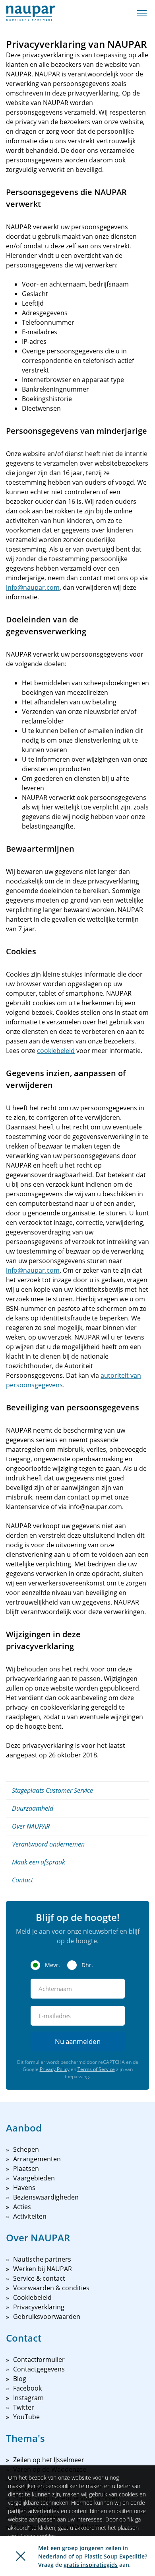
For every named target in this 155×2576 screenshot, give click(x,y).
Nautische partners (42, 2259)
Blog (20, 2379)
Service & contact (39, 2278)
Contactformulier (39, 2360)
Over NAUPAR (31, 1826)
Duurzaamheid (33, 1808)
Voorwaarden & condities (51, 2288)
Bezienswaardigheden (46, 2197)
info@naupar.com (33, 587)
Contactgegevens (39, 2369)
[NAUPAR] (30, 13)
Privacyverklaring (39, 2307)
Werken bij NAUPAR (43, 2269)
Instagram (28, 2398)
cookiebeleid (56, 1051)
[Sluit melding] (21, 2556)
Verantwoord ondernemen (48, 1844)
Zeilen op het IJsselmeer (49, 2460)
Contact (22, 1880)
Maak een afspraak (39, 1862)
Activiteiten (30, 2216)
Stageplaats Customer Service (52, 1790)
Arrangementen (37, 2159)
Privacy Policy (55, 2069)
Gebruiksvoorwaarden (47, 2317)
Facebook (27, 2388)
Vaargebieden (34, 2178)
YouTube (26, 2417)
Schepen (26, 2149)
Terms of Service (96, 2069)
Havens (24, 2188)
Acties (22, 2207)
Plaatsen (26, 2168)
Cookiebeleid (32, 2297)
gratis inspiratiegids (91, 2565)
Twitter (24, 2407)
